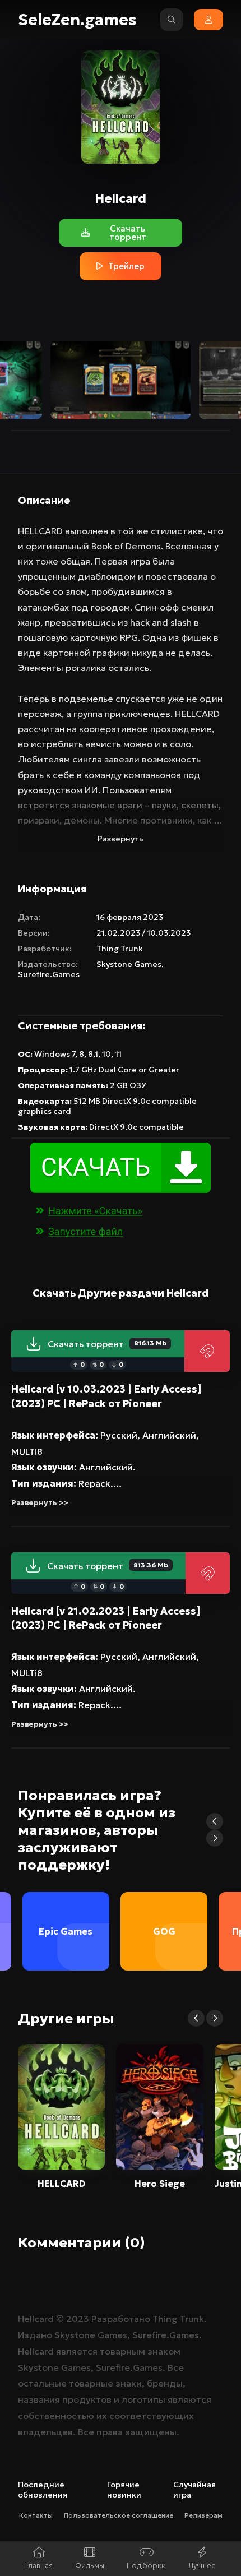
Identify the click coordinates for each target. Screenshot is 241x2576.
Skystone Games (129, 964)
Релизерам (203, 2515)
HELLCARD (61, 2184)
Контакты (36, 2515)
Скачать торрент (107, 1344)
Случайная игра (194, 2490)
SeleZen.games (77, 20)
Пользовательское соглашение (119, 2515)
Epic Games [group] (66, 1931)
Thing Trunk (120, 949)
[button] (215, 1821)
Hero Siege (160, 2184)
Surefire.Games (49, 974)
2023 (78, 2319)
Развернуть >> (40, 1503)
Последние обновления (43, 2490)
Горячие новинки (124, 2490)
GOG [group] (164, 1931)
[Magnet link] (207, 1351)
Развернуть (121, 839)
